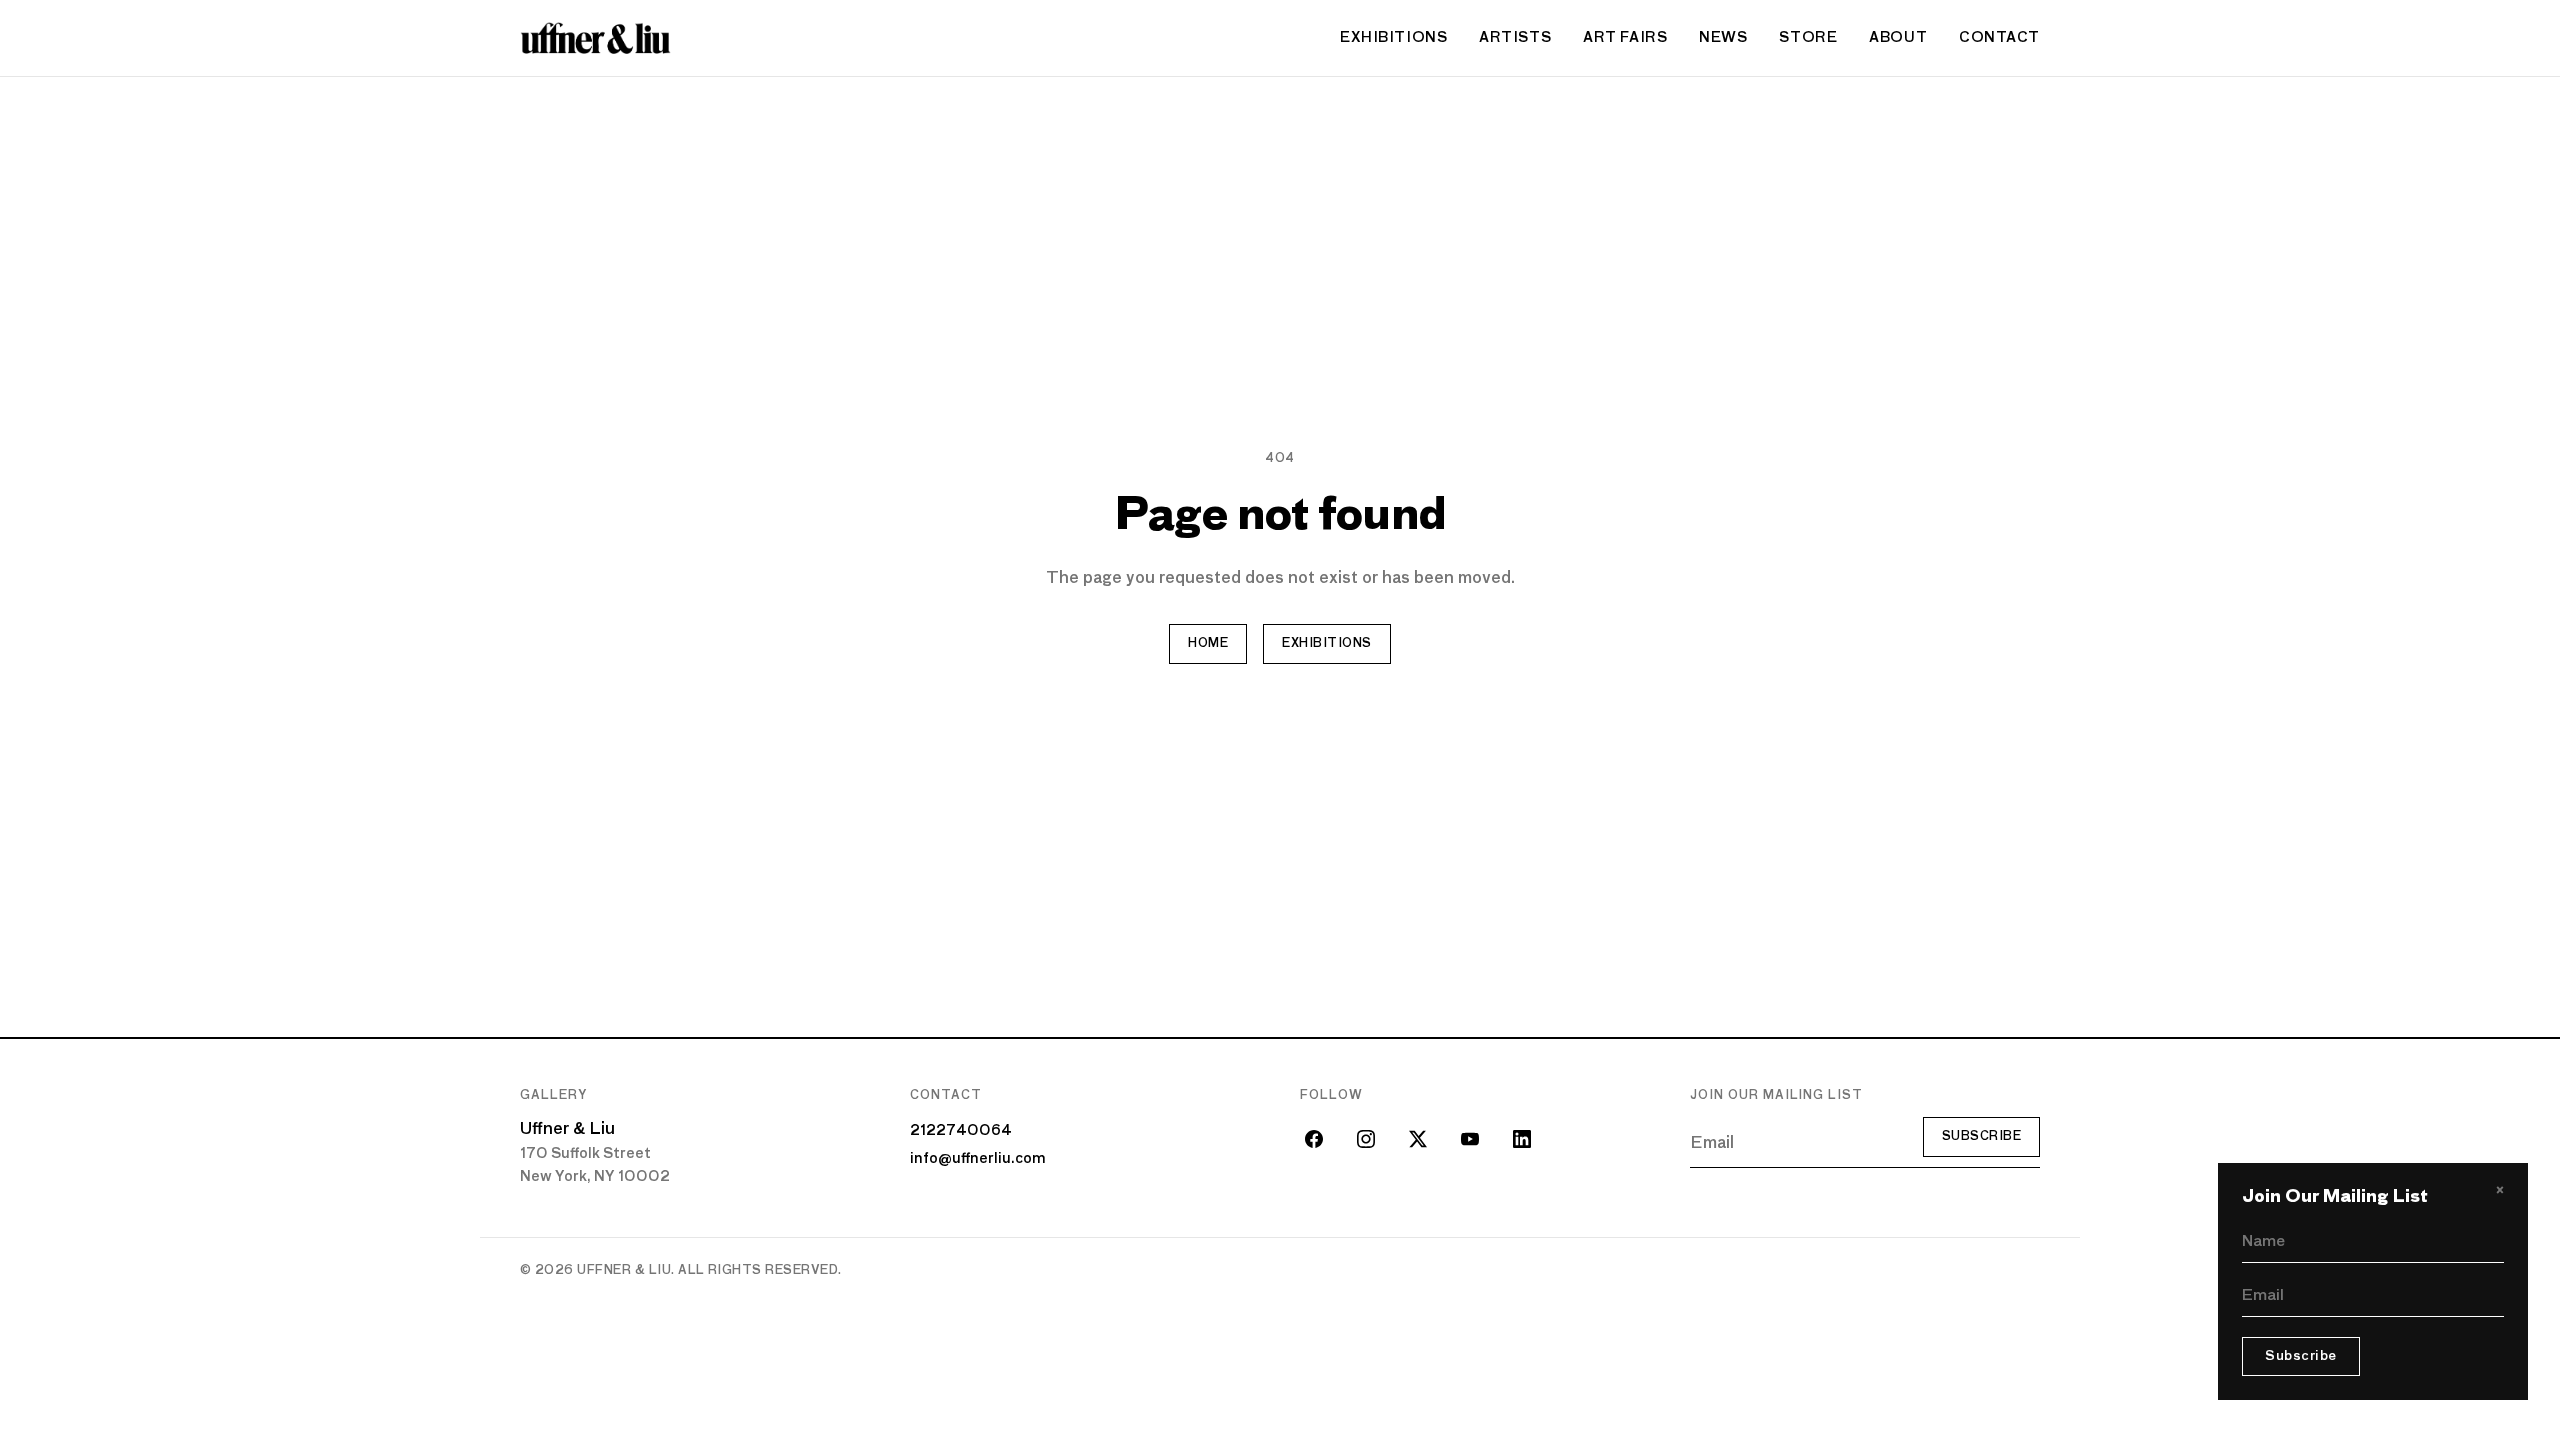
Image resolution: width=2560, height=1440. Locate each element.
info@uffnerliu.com (978, 1159)
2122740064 (961, 1131)
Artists (1515, 38)
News (1723, 38)
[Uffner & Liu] (595, 38)
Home (1208, 644)
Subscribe (1981, 1137)
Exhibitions (1393, 38)
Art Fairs (1625, 38)
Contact (1999, 38)
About (1898, 38)
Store (1808, 38)
